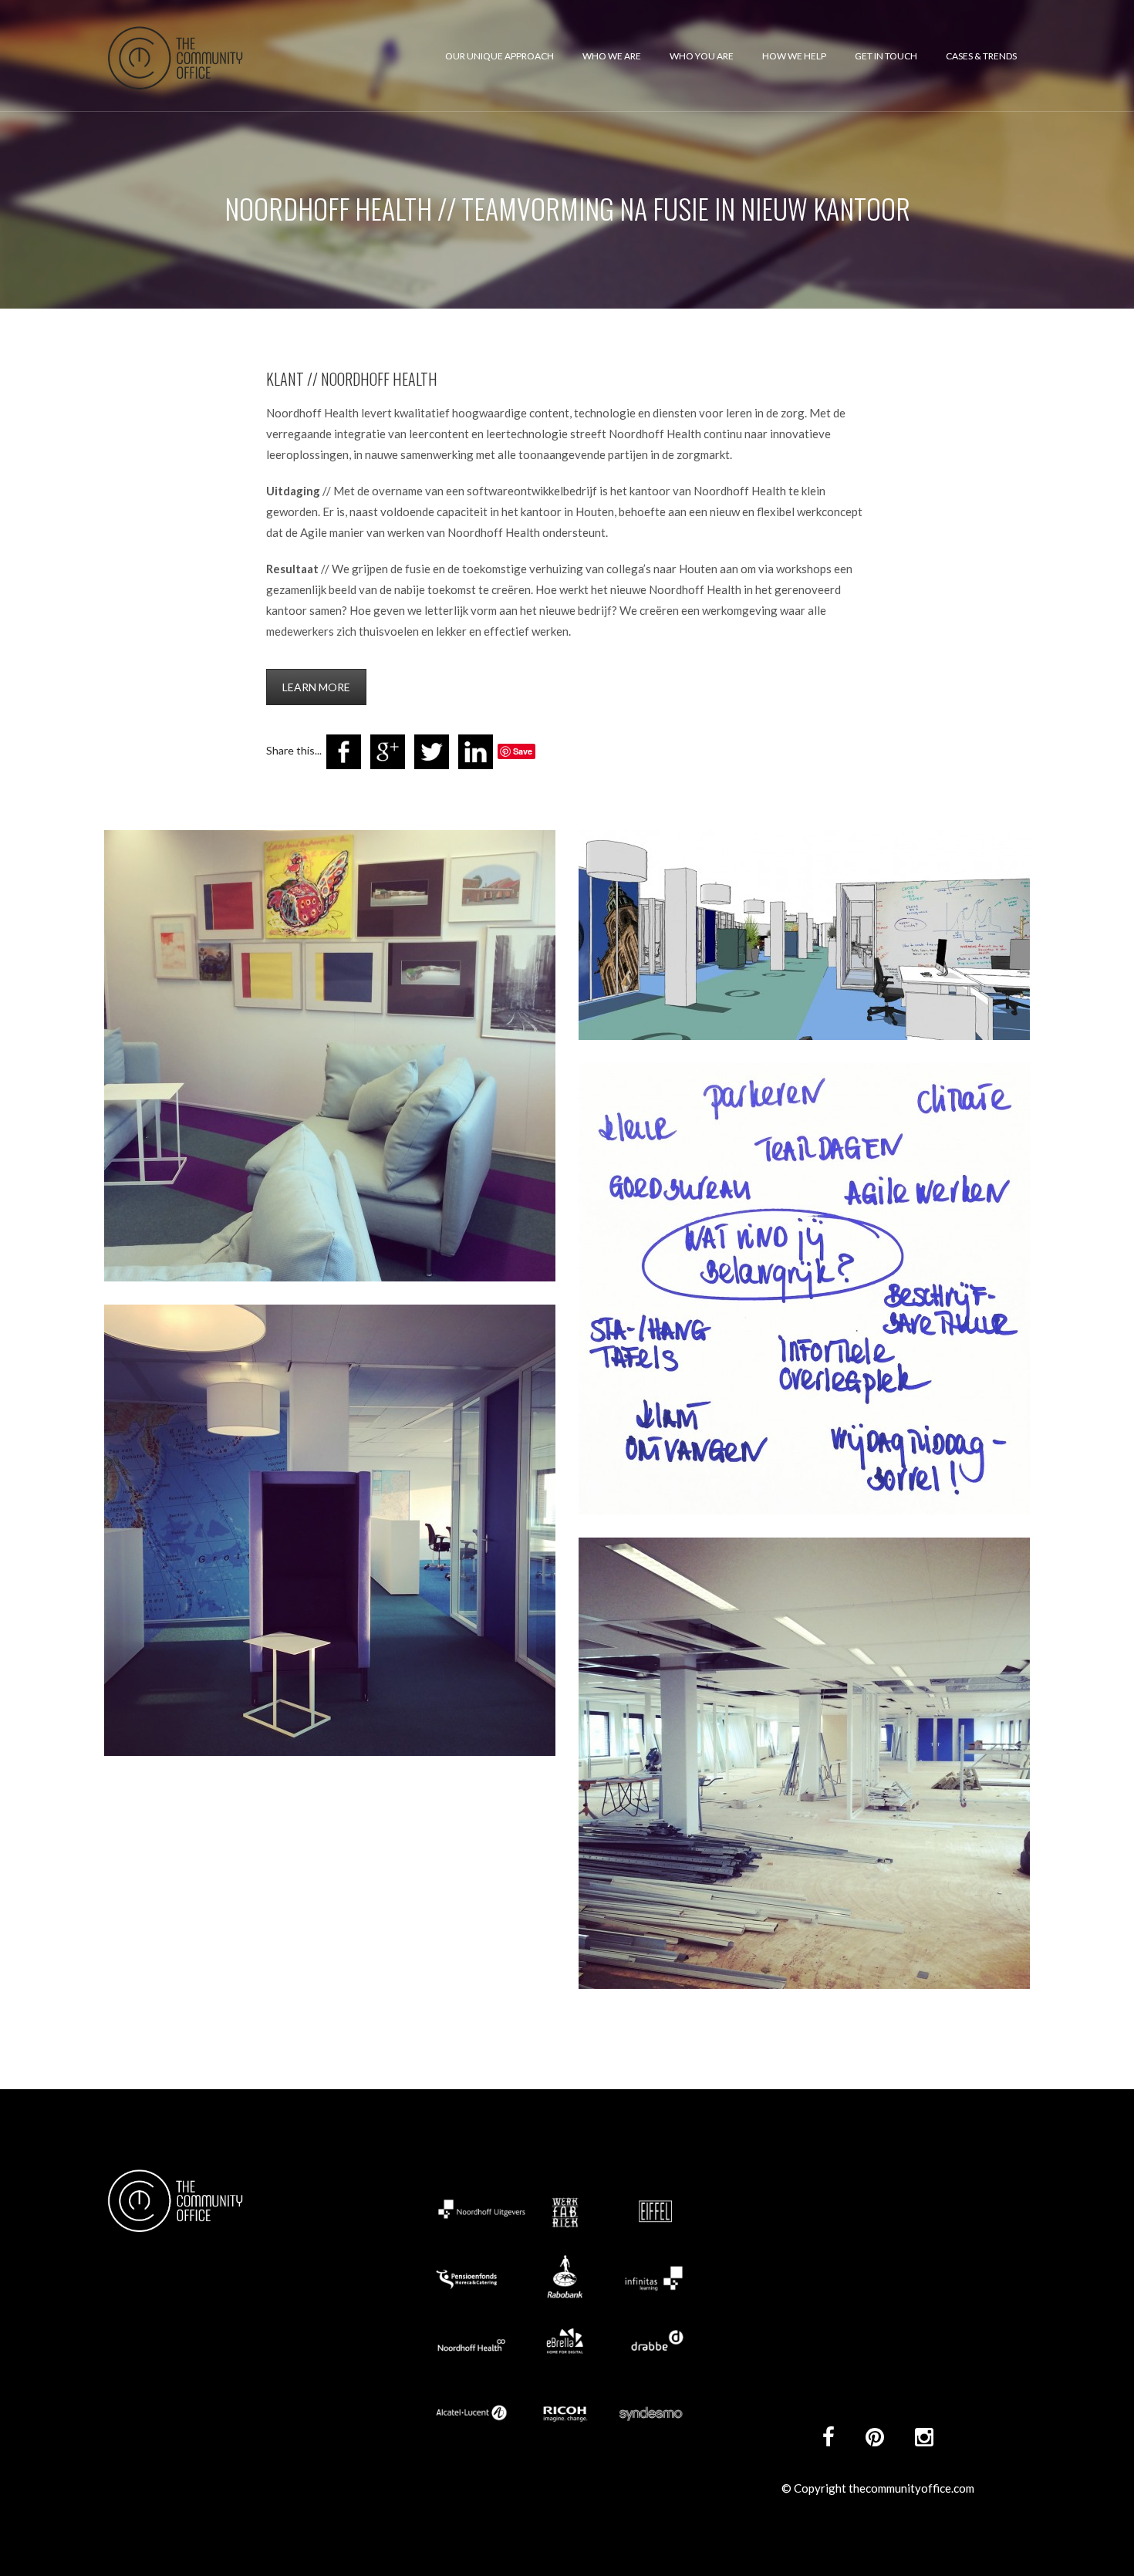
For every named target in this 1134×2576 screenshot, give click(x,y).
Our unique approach (499, 56)
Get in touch (886, 56)
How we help (794, 56)
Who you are (702, 56)
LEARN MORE (316, 687)
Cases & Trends (981, 56)
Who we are (612, 56)
